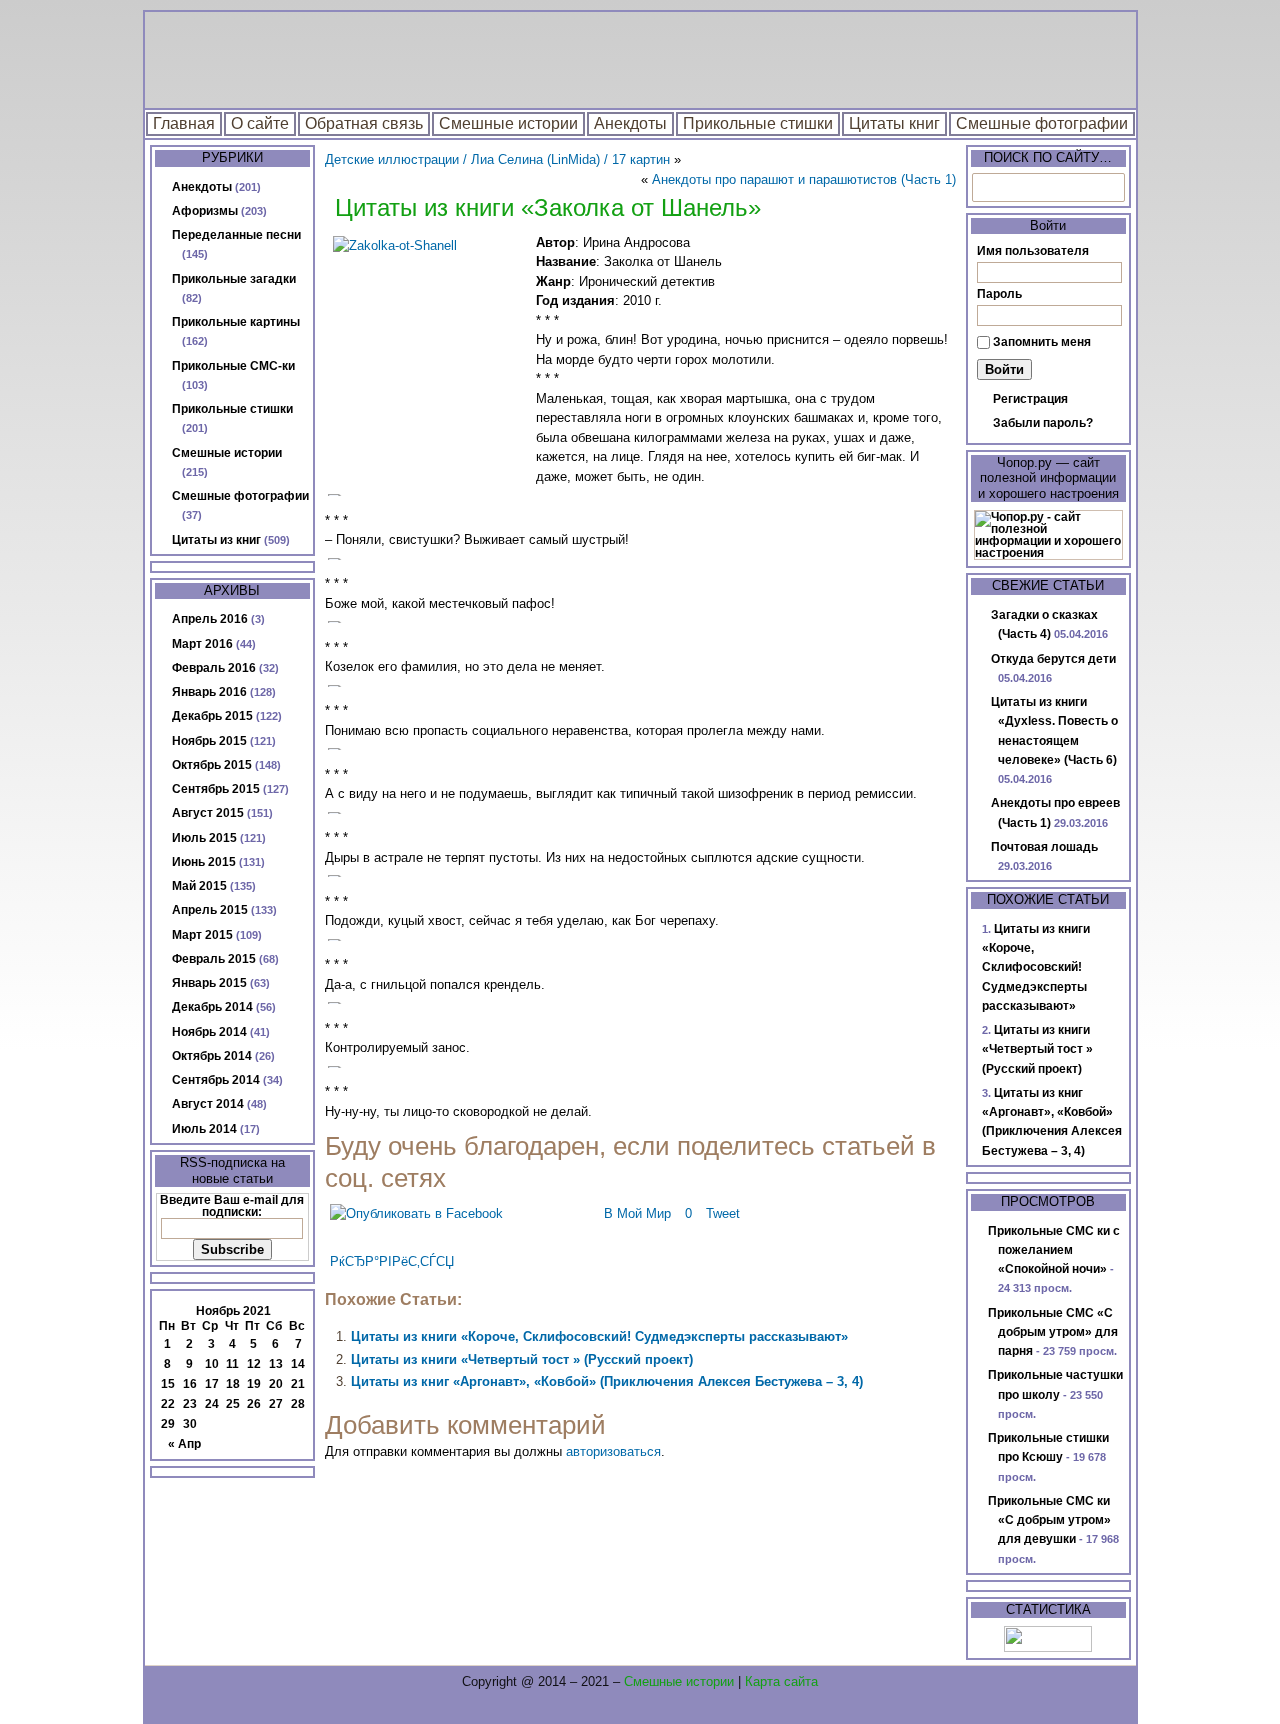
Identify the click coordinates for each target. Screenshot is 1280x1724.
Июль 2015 (204, 838)
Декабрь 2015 (212, 716)
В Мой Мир (637, 1213)
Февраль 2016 (214, 668)
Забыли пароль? (1043, 423)
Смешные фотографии (1042, 123)
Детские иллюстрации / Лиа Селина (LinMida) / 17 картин (497, 159)
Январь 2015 (209, 983)
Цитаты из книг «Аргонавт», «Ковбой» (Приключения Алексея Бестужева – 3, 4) (607, 1381)
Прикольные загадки (234, 279)
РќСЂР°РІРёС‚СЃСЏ (392, 1261)
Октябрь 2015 (212, 765)
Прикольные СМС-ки (233, 366)
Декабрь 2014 (212, 1007)
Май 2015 (199, 886)
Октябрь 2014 (212, 1056)
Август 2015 (208, 813)
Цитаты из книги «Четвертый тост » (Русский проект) (522, 1359)
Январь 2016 (209, 692)
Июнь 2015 (204, 862)
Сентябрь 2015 (216, 789)
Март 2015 (202, 935)
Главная (184, 123)
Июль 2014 (204, 1129)
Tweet (723, 1213)
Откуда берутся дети (1053, 659)
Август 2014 (208, 1104)
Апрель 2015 (210, 910)
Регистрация (1030, 399)
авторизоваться (613, 1451)
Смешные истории (508, 123)
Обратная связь (364, 123)
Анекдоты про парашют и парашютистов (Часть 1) (804, 179)
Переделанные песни (236, 235)
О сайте (260, 123)
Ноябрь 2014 (209, 1032)
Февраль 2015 (214, 959)
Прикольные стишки (758, 123)
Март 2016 (202, 644)
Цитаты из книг (216, 540)
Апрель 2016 (210, 619)
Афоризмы (205, 211)
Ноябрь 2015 (209, 741)
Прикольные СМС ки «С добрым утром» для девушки (1049, 1520)
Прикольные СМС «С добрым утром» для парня (1053, 1332)
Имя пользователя (1033, 251)
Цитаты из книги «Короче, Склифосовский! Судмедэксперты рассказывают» (599, 1336)
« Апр (184, 1444)
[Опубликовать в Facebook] (416, 1213)
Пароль (999, 294)
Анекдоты (630, 123)
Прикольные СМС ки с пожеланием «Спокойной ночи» (1054, 1250)
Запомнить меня (1042, 342)
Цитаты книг (894, 123)
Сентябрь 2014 (216, 1080)
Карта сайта (781, 1681)
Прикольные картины (236, 322)
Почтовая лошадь (1044, 847)
